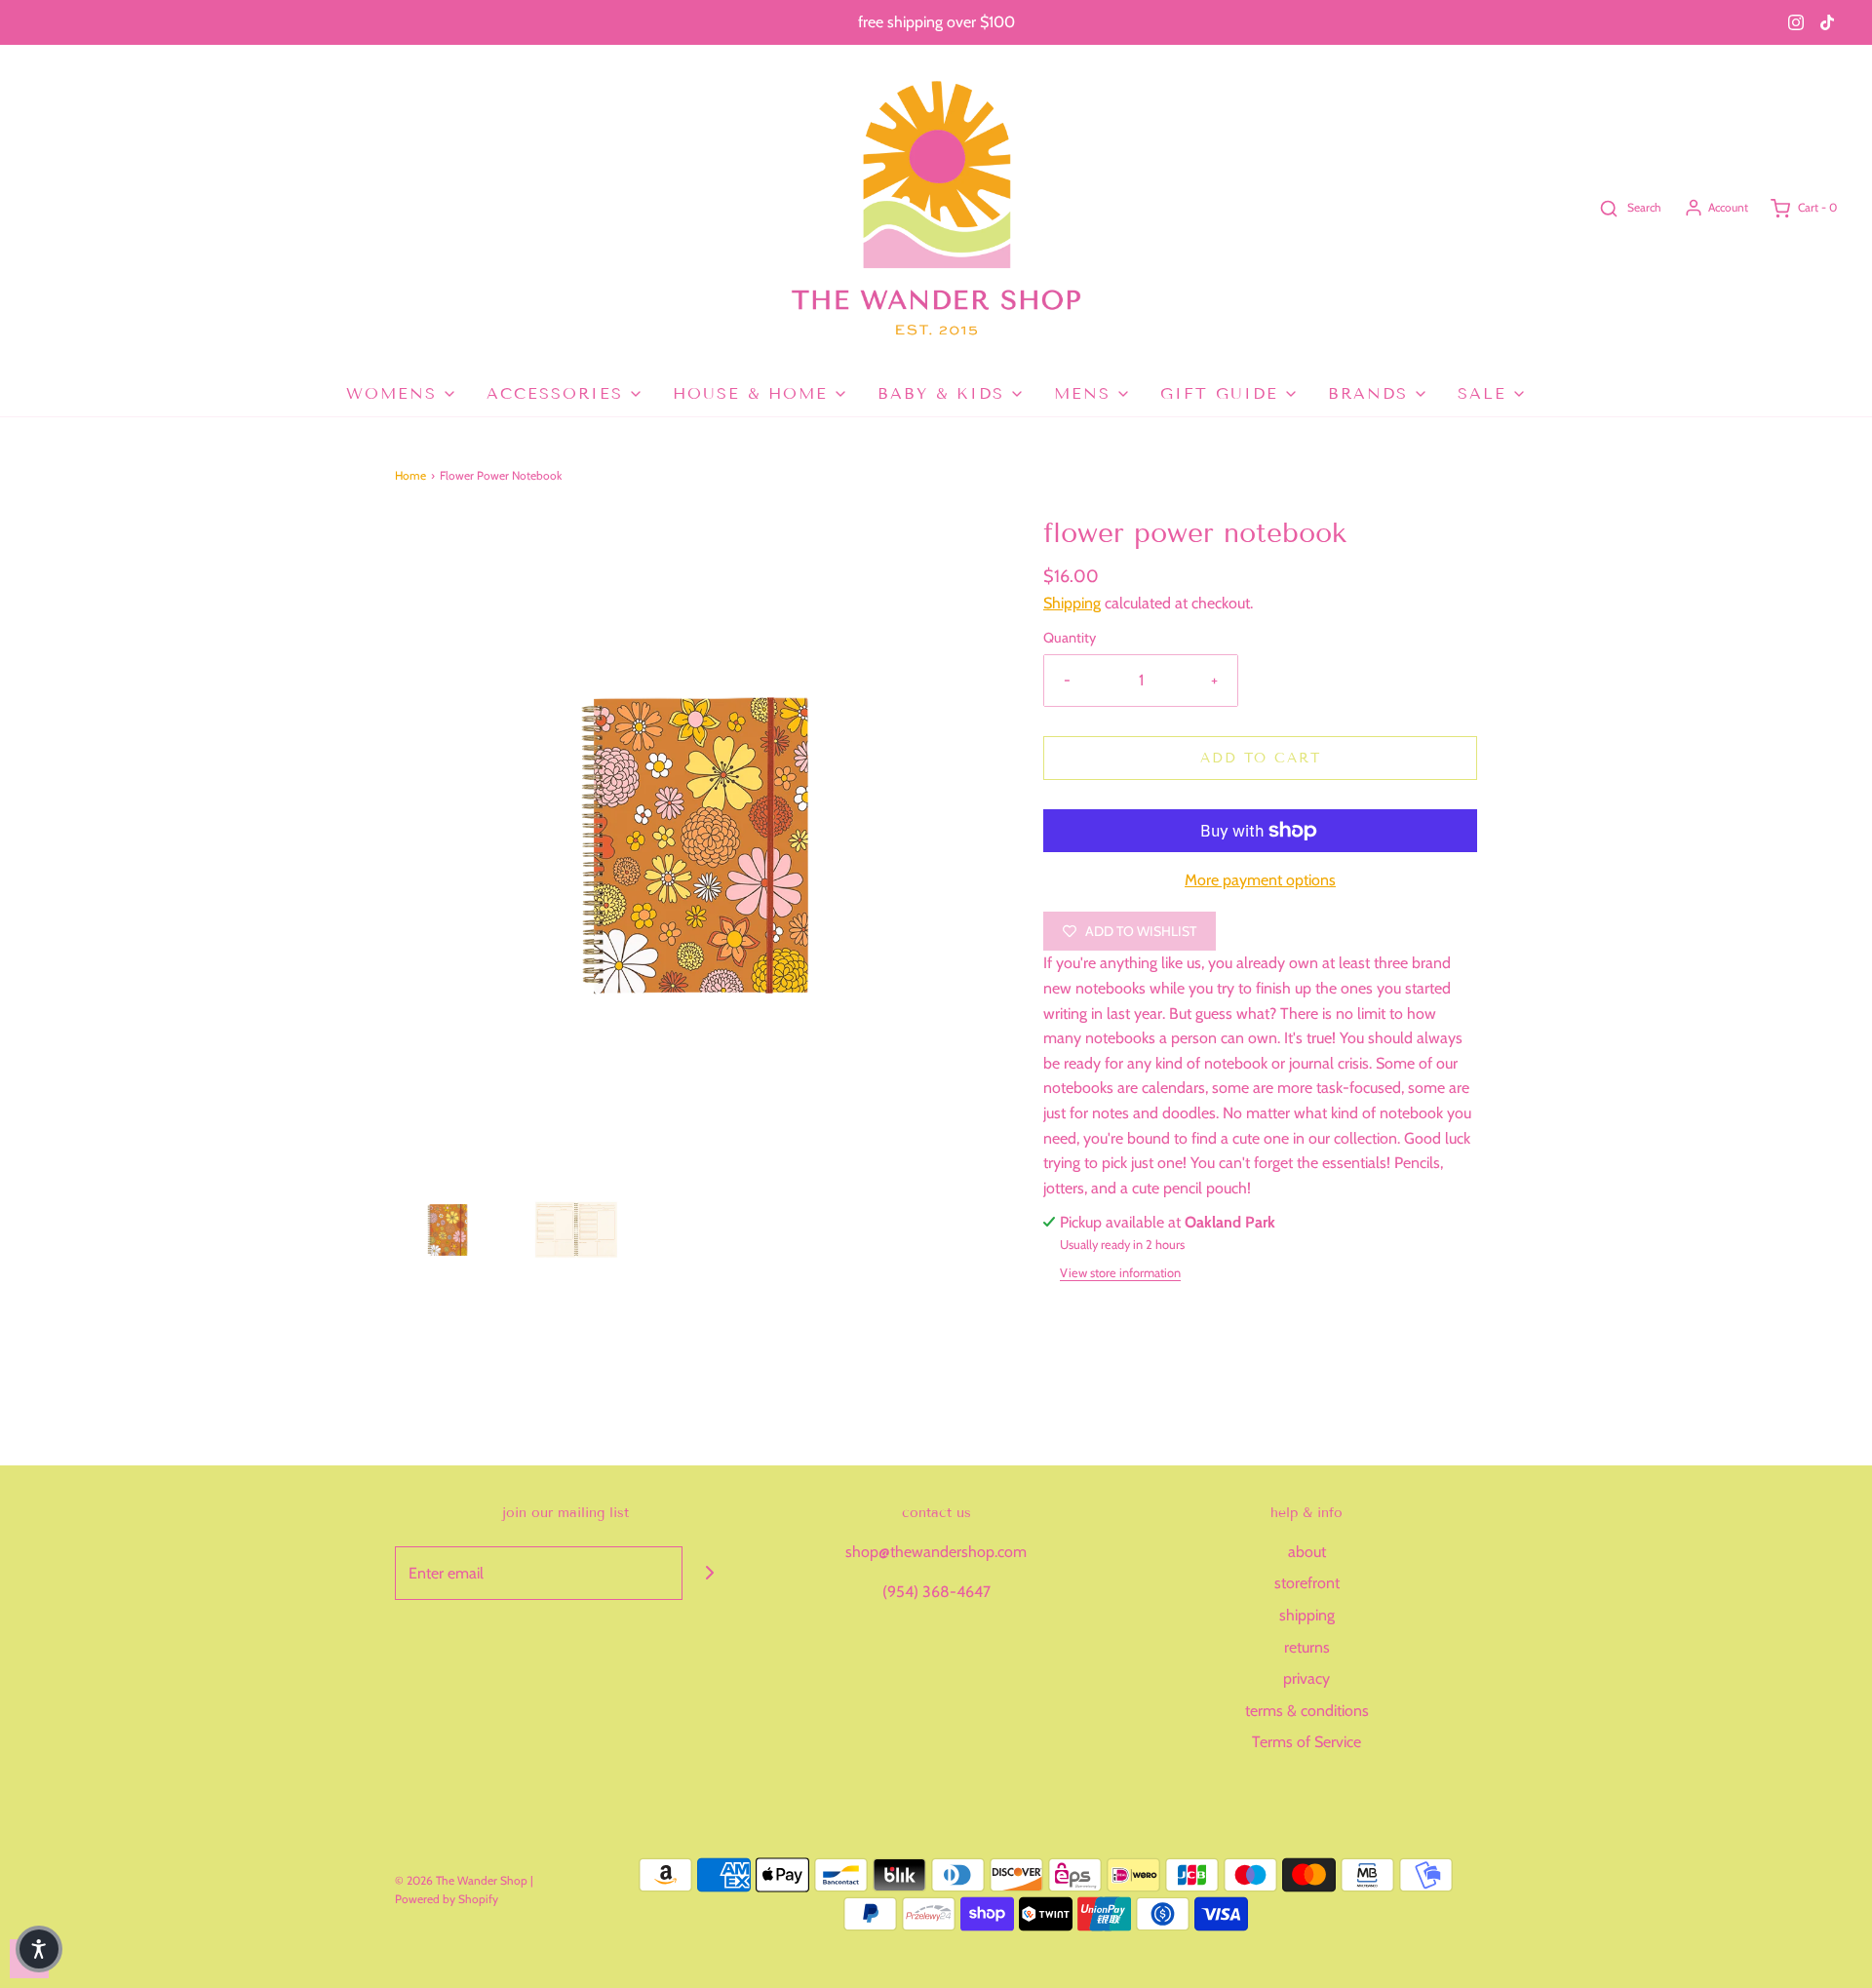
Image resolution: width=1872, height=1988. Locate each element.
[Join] (709, 1573)
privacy (1306, 1678)
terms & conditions (1307, 1711)
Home (410, 475)
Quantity (1070, 638)
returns (1307, 1647)
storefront (1307, 1583)
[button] (449, 1226)
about (1307, 1552)
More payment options (1260, 880)
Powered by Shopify (447, 1899)
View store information (1120, 1273)
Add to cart (1261, 758)
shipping (1307, 1615)
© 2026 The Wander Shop (463, 1880)
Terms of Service (1306, 1742)
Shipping (1072, 603)
